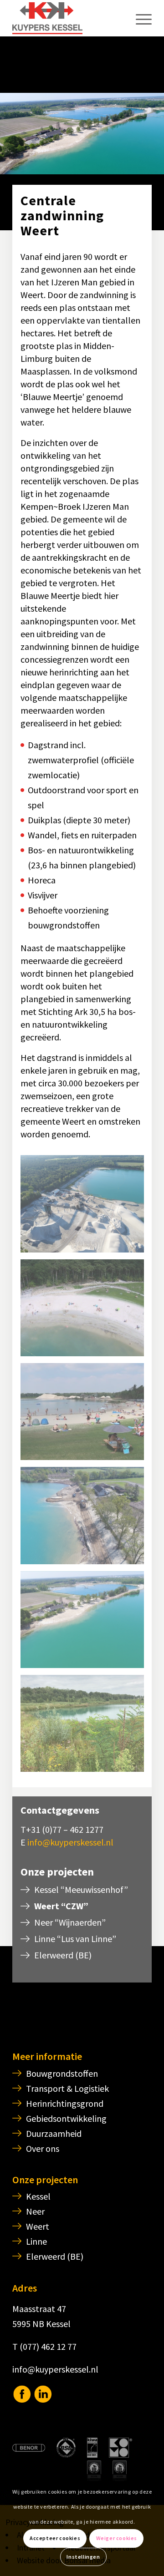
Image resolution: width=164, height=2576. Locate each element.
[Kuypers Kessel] (68, 18)
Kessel (38, 2196)
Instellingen (83, 2557)
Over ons (43, 2148)
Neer (35, 2211)
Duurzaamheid (54, 2133)
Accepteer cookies (55, 2538)
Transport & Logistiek (67, 2088)
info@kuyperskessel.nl (70, 1842)
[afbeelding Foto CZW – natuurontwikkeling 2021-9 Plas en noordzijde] (85, 1727)
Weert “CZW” (61, 1906)
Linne (36, 2241)
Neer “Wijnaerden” (70, 1922)
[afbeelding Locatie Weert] (85, 1207)
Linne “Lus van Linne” (75, 1939)
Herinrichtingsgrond (65, 2103)
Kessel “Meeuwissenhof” (81, 1889)
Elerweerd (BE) (63, 1955)
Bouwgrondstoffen (62, 2073)
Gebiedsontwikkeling (66, 2118)
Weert (38, 2226)
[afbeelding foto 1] (85, 1415)
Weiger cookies (117, 2538)
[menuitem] (139, 18)
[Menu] (139, 18)
